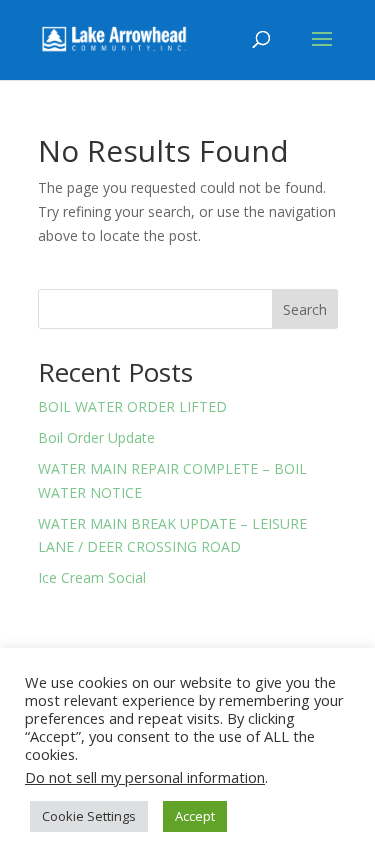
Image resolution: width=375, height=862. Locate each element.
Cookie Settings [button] (89, 816)
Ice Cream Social (92, 577)
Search (305, 309)
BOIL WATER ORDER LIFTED (132, 406)
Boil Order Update (96, 437)
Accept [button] (195, 816)
